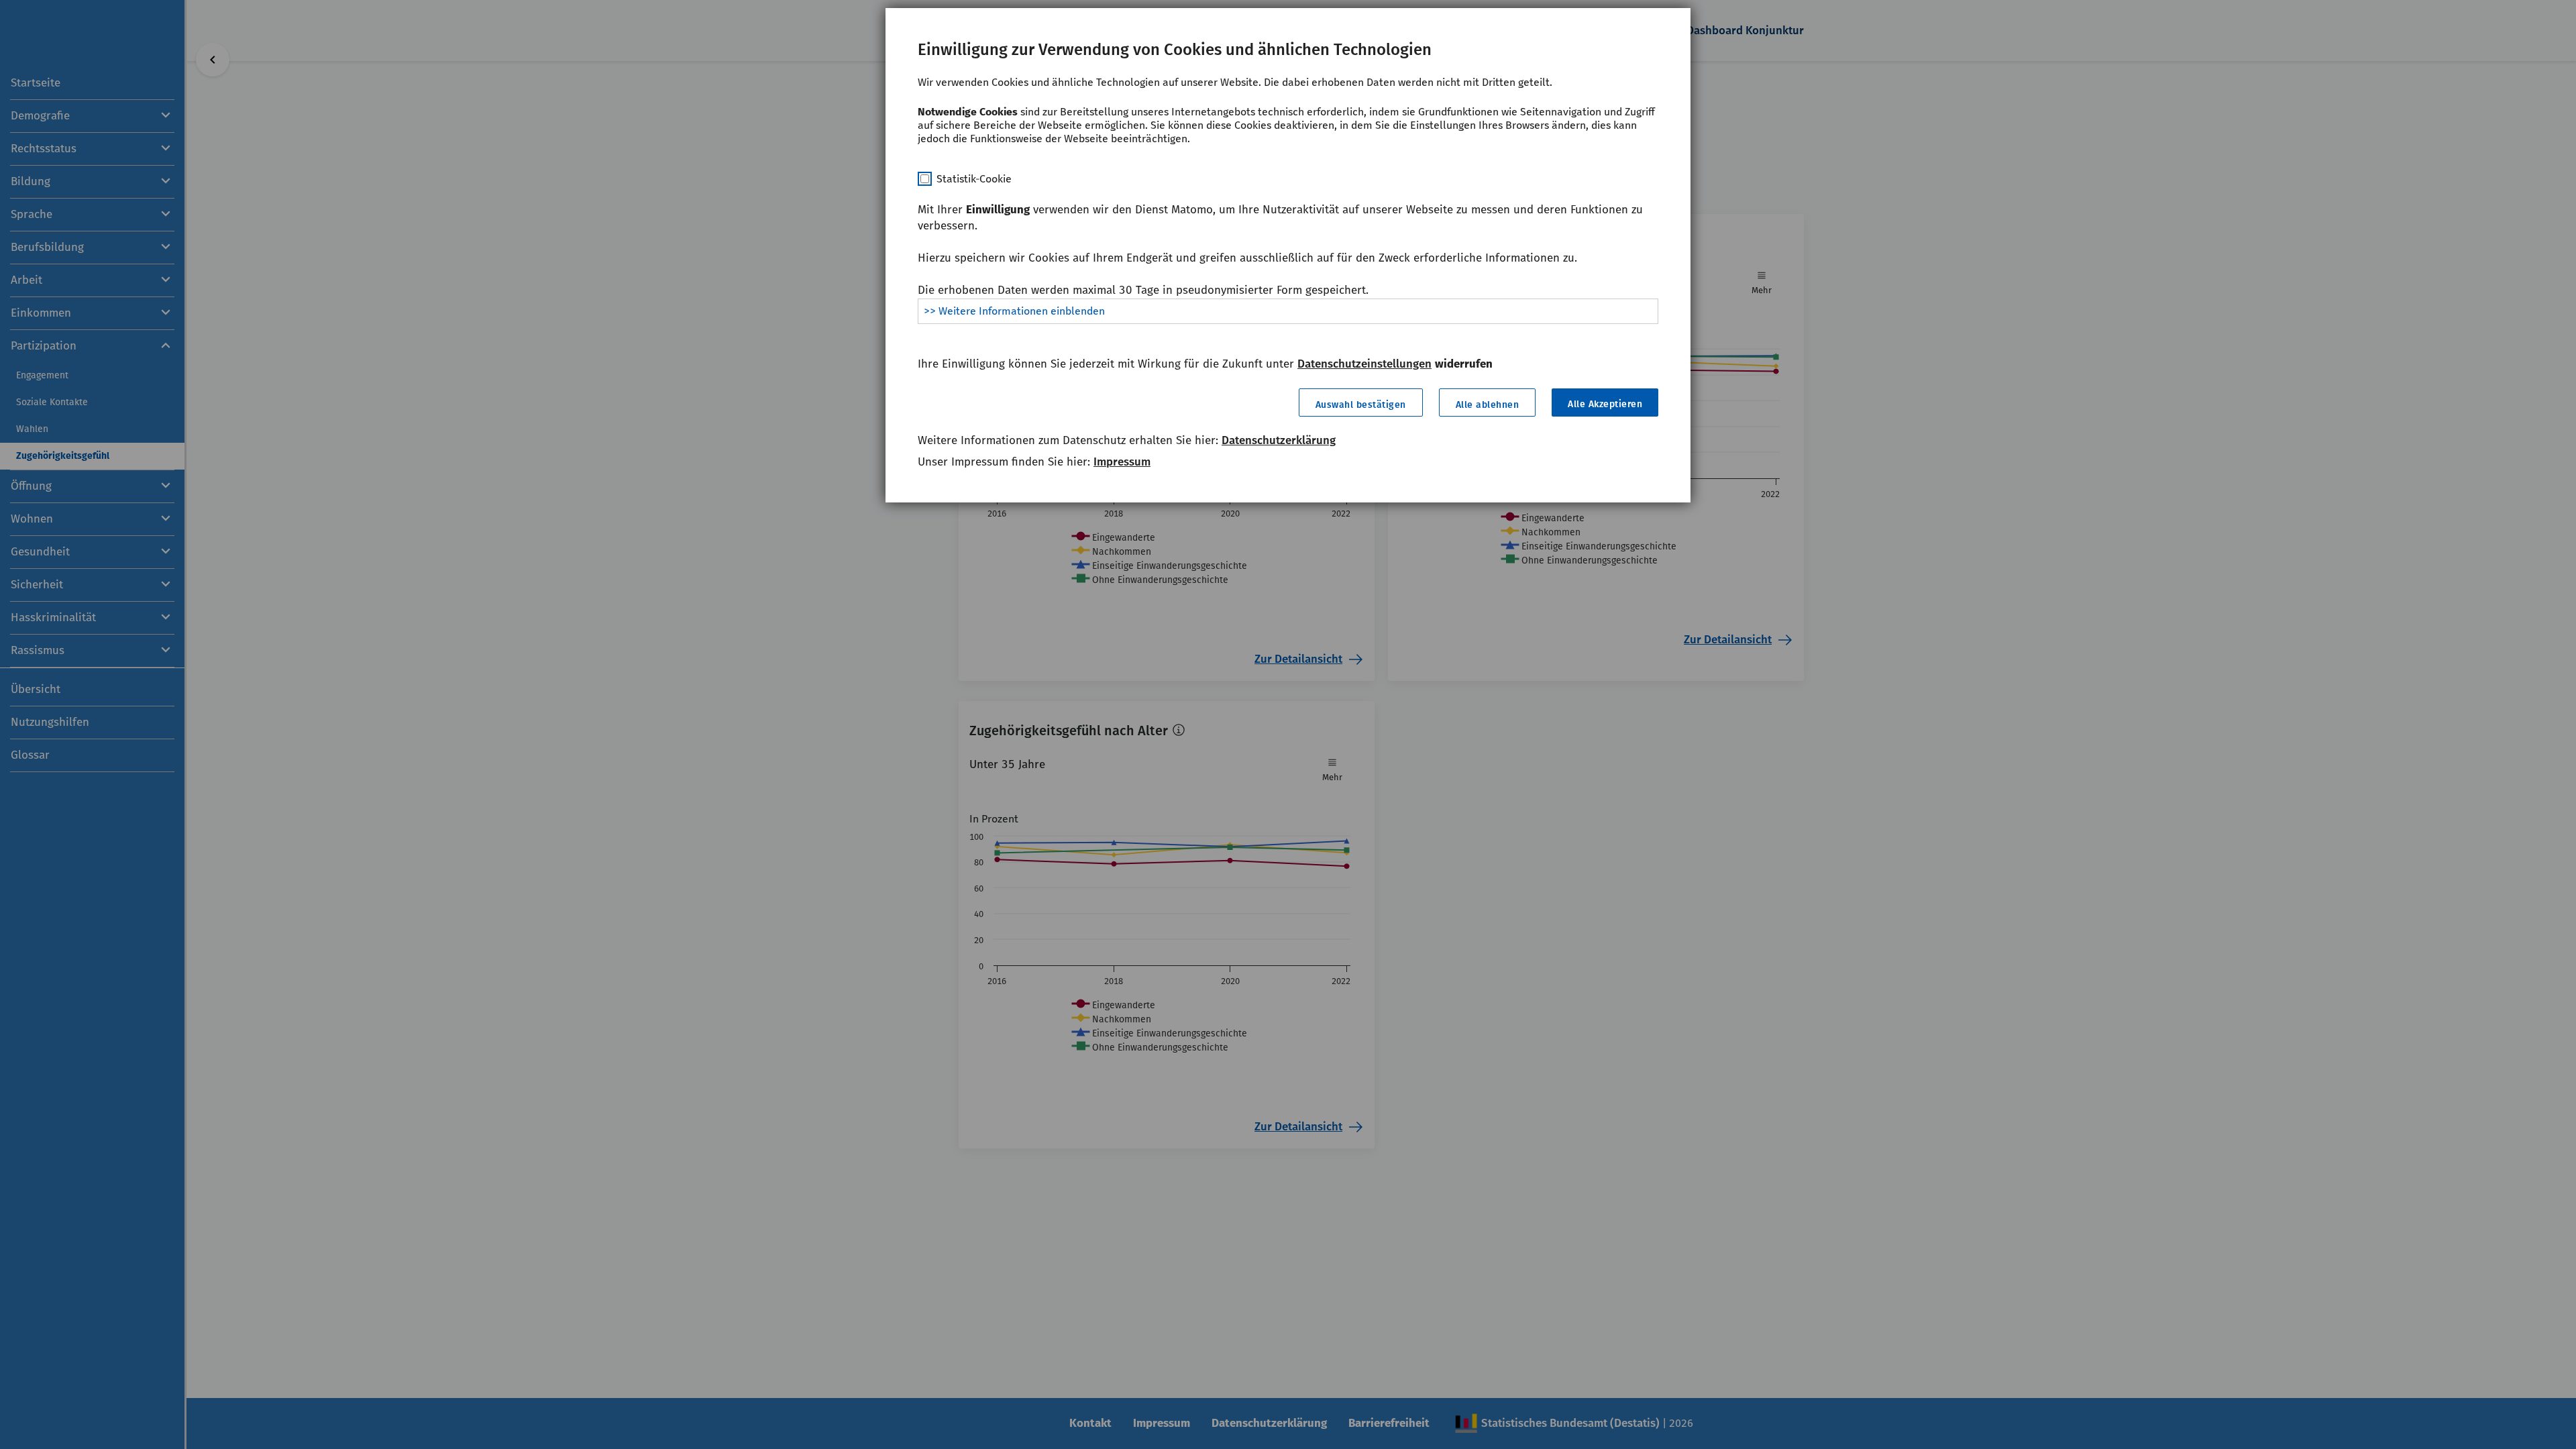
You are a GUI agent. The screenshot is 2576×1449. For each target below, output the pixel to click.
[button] (1361, 402)
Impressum (1122, 462)
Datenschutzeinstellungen (1364, 364)
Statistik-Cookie (974, 179)
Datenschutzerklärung (1279, 440)
